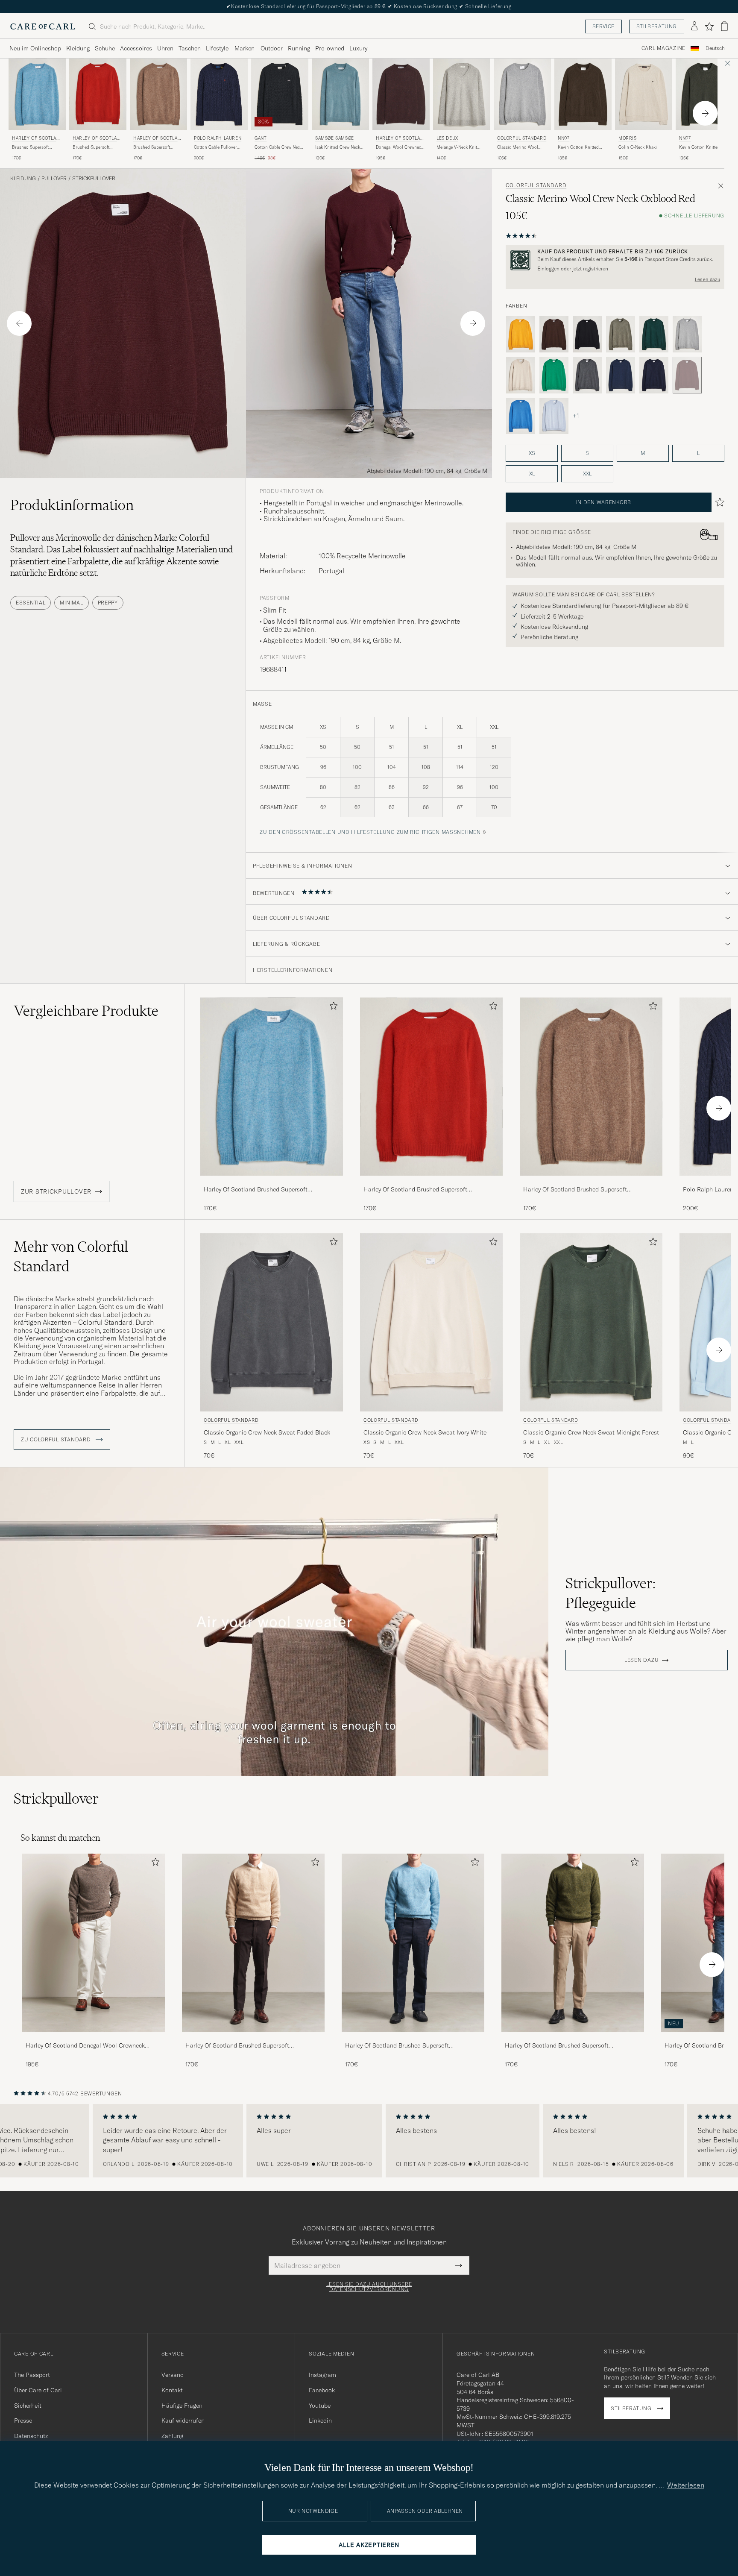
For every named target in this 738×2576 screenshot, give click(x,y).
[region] (369, 2141)
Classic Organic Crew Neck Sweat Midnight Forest (591, 1432)
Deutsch (715, 48)
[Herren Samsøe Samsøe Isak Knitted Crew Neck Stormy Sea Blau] (340, 94)
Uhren (165, 48)
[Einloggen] (694, 26)
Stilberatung (657, 26)
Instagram (322, 2375)
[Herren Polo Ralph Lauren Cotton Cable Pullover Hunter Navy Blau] (219, 94)
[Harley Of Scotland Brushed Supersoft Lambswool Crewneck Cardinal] (431, 1181)
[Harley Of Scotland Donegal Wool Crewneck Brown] (94, 2038)
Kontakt (172, 2390)
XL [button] (532, 474)
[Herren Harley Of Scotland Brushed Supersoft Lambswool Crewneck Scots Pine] (573, 1943)
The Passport (32, 2375)
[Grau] (687, 334)
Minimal (71, 603)
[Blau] (621, 375)
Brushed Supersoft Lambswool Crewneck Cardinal (94, 147)
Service (603, 26)
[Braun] (554, 334)
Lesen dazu (707, 279)
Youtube (320, 2406)
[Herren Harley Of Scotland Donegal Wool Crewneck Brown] (94, 1943)
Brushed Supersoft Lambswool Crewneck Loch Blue (33, 147)
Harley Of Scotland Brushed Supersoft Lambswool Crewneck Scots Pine (557, 2046)
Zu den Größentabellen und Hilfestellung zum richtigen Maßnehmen (370, 832)
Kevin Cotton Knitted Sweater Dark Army (700, 147)
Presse (23, 2421)
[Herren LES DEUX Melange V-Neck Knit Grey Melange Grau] (462, 94)
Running (299, 48)
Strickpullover (94, 179)
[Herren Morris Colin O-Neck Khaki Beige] (644, 94)
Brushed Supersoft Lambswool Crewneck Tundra (154, 147)
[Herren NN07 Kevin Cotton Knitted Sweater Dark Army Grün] (704, 94)
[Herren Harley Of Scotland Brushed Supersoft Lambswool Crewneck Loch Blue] (413, 1943)
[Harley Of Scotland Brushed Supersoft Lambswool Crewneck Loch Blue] (272, 1181)
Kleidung (78, 48)
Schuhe (105, 48)
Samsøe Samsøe (335, 138)
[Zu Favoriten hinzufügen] (332, 1008)
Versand (173, 2375)
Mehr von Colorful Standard (71, 1256)
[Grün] (621, 334)
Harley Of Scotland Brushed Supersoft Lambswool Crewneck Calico (237, 2046)
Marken (245, 48)
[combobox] (715, 48)
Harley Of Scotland (36, 139)
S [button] (587, 453)
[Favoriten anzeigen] (709, 26)
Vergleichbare (86, 1011)
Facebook (322, 2390)
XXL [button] (587, 474)
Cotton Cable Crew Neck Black (278, 147)
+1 (576, 416)
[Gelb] (521, 334)
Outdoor (272, 48)
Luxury (358, 48)
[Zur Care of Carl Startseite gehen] (43, 26)
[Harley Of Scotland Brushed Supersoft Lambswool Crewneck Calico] (253, 2038)
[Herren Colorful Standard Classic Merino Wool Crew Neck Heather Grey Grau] (522, 94)
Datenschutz (31, 2436)
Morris (628, 138)
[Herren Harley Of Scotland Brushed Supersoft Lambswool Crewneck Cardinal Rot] (98, 94)
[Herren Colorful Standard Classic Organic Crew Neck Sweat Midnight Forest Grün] (591, 1322)
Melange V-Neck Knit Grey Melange (457, 147)
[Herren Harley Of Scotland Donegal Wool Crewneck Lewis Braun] (401, 94)
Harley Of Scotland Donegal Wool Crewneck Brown (85, 2046)
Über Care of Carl (38, 2390)
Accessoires (136, 48)
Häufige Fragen (182, 2406)
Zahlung (172, 2436)
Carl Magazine (663, 48)
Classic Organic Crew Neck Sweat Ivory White (425, 1432)
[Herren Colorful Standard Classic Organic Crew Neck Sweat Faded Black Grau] (272, 1322)
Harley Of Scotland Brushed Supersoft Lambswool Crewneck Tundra (575, 1190)
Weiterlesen (686, 2485)
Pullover (54, 179)
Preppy (108, 603)
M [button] (643, 453)
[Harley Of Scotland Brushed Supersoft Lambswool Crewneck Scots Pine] (573, 2038)
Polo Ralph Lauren (218, 138)
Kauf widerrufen (183, 2421)
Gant (261, 138)
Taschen (190, 48)
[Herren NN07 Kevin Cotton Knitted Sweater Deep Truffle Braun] (583, 94)
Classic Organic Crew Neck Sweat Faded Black (267, 1432)
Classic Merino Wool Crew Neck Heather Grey (521, 147)
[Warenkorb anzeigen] (724, 26)
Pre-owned (330, 48)
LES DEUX (447, 138)
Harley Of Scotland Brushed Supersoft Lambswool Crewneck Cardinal (415, 1190)
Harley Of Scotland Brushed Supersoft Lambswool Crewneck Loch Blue (256, 1190)
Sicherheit (28, 2406)
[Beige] (521, 375)
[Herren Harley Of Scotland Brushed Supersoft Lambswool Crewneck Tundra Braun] (158, 94)
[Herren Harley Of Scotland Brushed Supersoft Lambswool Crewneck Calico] (253, 1943)
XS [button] (532, 453)
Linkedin (320, 2421)
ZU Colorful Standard (57, 1440)
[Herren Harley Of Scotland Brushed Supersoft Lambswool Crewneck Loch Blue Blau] (37, 94)
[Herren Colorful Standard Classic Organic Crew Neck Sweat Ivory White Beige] (431, 1322)
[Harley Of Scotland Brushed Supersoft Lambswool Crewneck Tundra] (591, 1181)
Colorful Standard (522, 138)
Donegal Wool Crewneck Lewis (400, 147)
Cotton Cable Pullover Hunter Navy (215, 147)
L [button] (698, 453)
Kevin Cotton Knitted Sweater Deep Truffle (578, 147)
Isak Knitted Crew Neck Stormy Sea (338, 147)
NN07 (564, 138)
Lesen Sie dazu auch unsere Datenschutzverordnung (369, 2287)
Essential (31, 603)
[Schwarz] (587, 334)
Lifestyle (217, 48)
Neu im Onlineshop (35, 48)
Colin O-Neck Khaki (638, 147)
